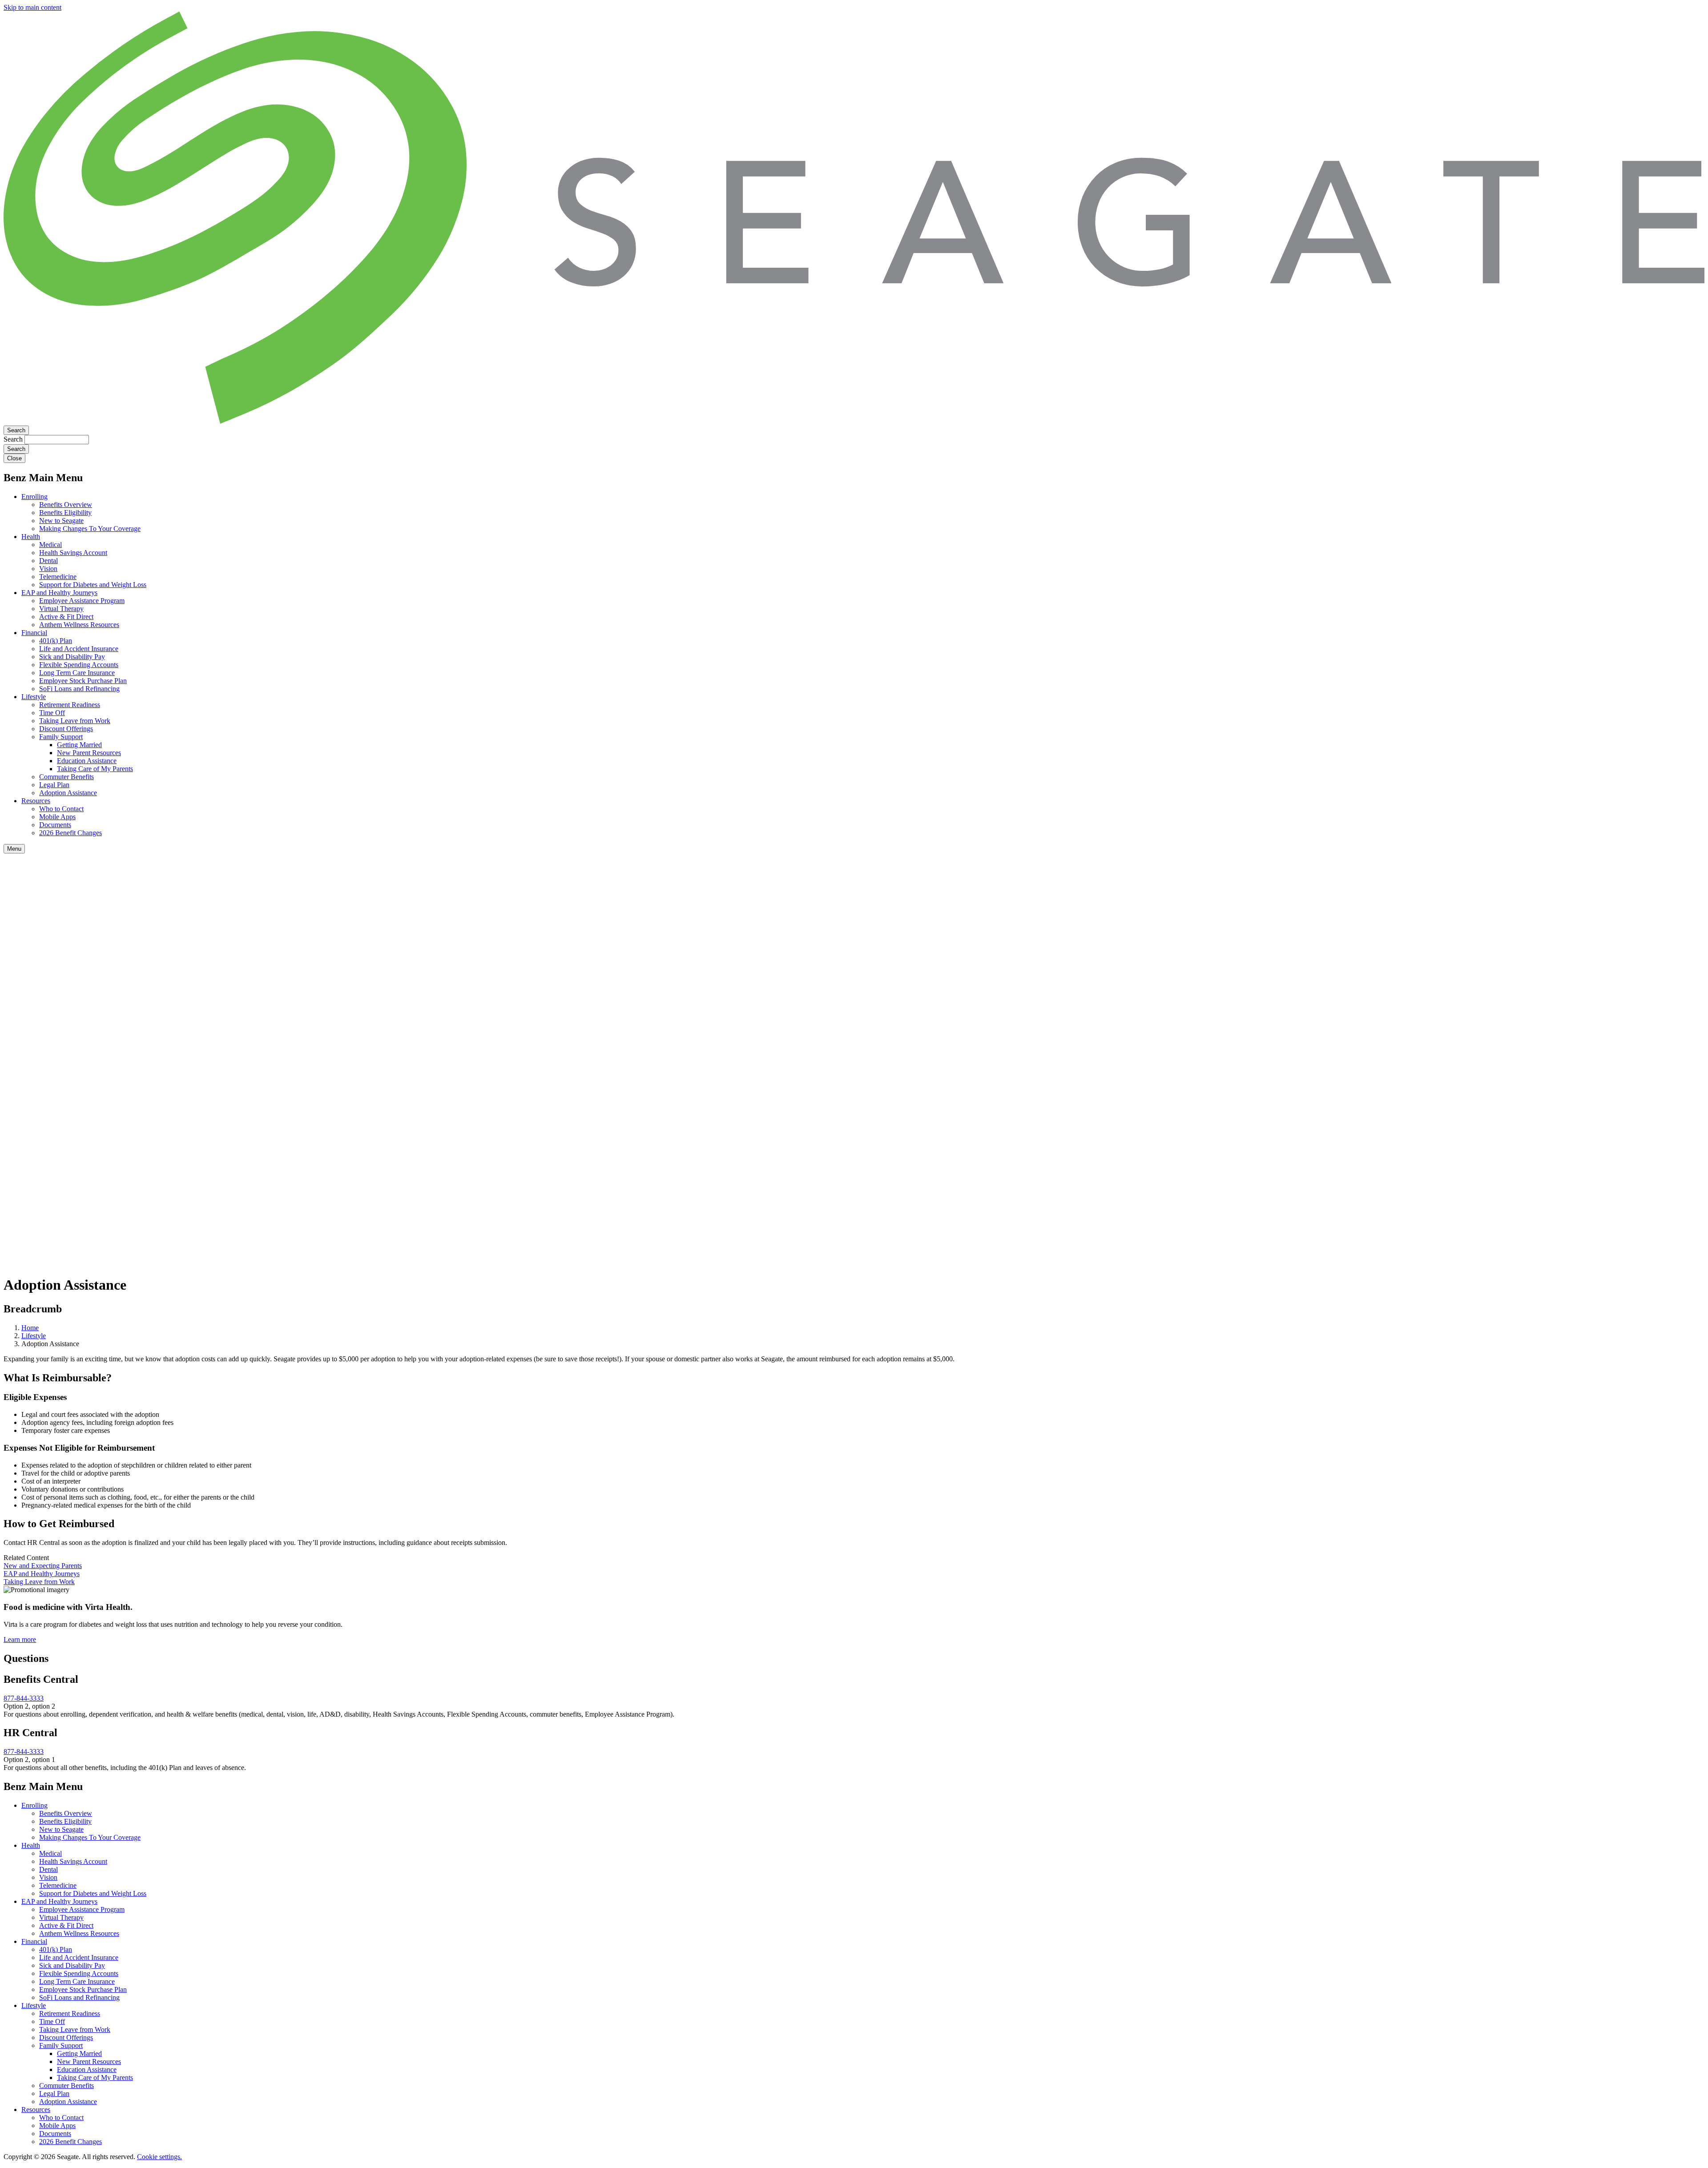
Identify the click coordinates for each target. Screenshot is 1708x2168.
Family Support (61, 737)
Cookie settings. (159, 2157)
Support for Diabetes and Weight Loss (93, 585)
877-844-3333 (24, 1698)
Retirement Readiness (70, 705)
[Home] (854, 421)
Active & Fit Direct (66, 617)
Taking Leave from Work (75, 721)
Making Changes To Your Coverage (90, 529)
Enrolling (34, 497)
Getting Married (79, 745)
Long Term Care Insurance (77, 673)
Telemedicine (58, 577)
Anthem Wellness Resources (79, 625)
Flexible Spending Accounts (79, 665)
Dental (48, 561)
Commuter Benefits (66, 777)
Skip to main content (32, 7)
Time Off (52, 713)
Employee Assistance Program (82, 601)
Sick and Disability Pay (72, 657)
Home (30, 1328)
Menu (14, 849)
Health (31, 537)
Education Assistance (87, 761)
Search (16, 430)
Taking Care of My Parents (95, 769)
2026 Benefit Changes (70, 833)
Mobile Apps (57, 817)
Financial (34, 633)
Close (14, 458)
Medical (50, 545)
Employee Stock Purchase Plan (83, 681)
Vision (48, 569)
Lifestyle (34, 697)
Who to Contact (61, 809)
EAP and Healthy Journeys (59, 593)
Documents (55, 825)
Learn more (20, 1639)
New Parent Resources (89, 753)
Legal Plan (54, 785)
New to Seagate (61, 521)
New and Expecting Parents (43, 1566)
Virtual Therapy (61, 609)
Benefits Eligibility (65, 513)
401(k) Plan (56, 641)
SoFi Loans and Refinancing (79, 689)
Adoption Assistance (68, 793)
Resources (36, 801)
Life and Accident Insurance (79, 649)
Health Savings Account (73, 553)
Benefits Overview (66, 505)
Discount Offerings (66, 729)
